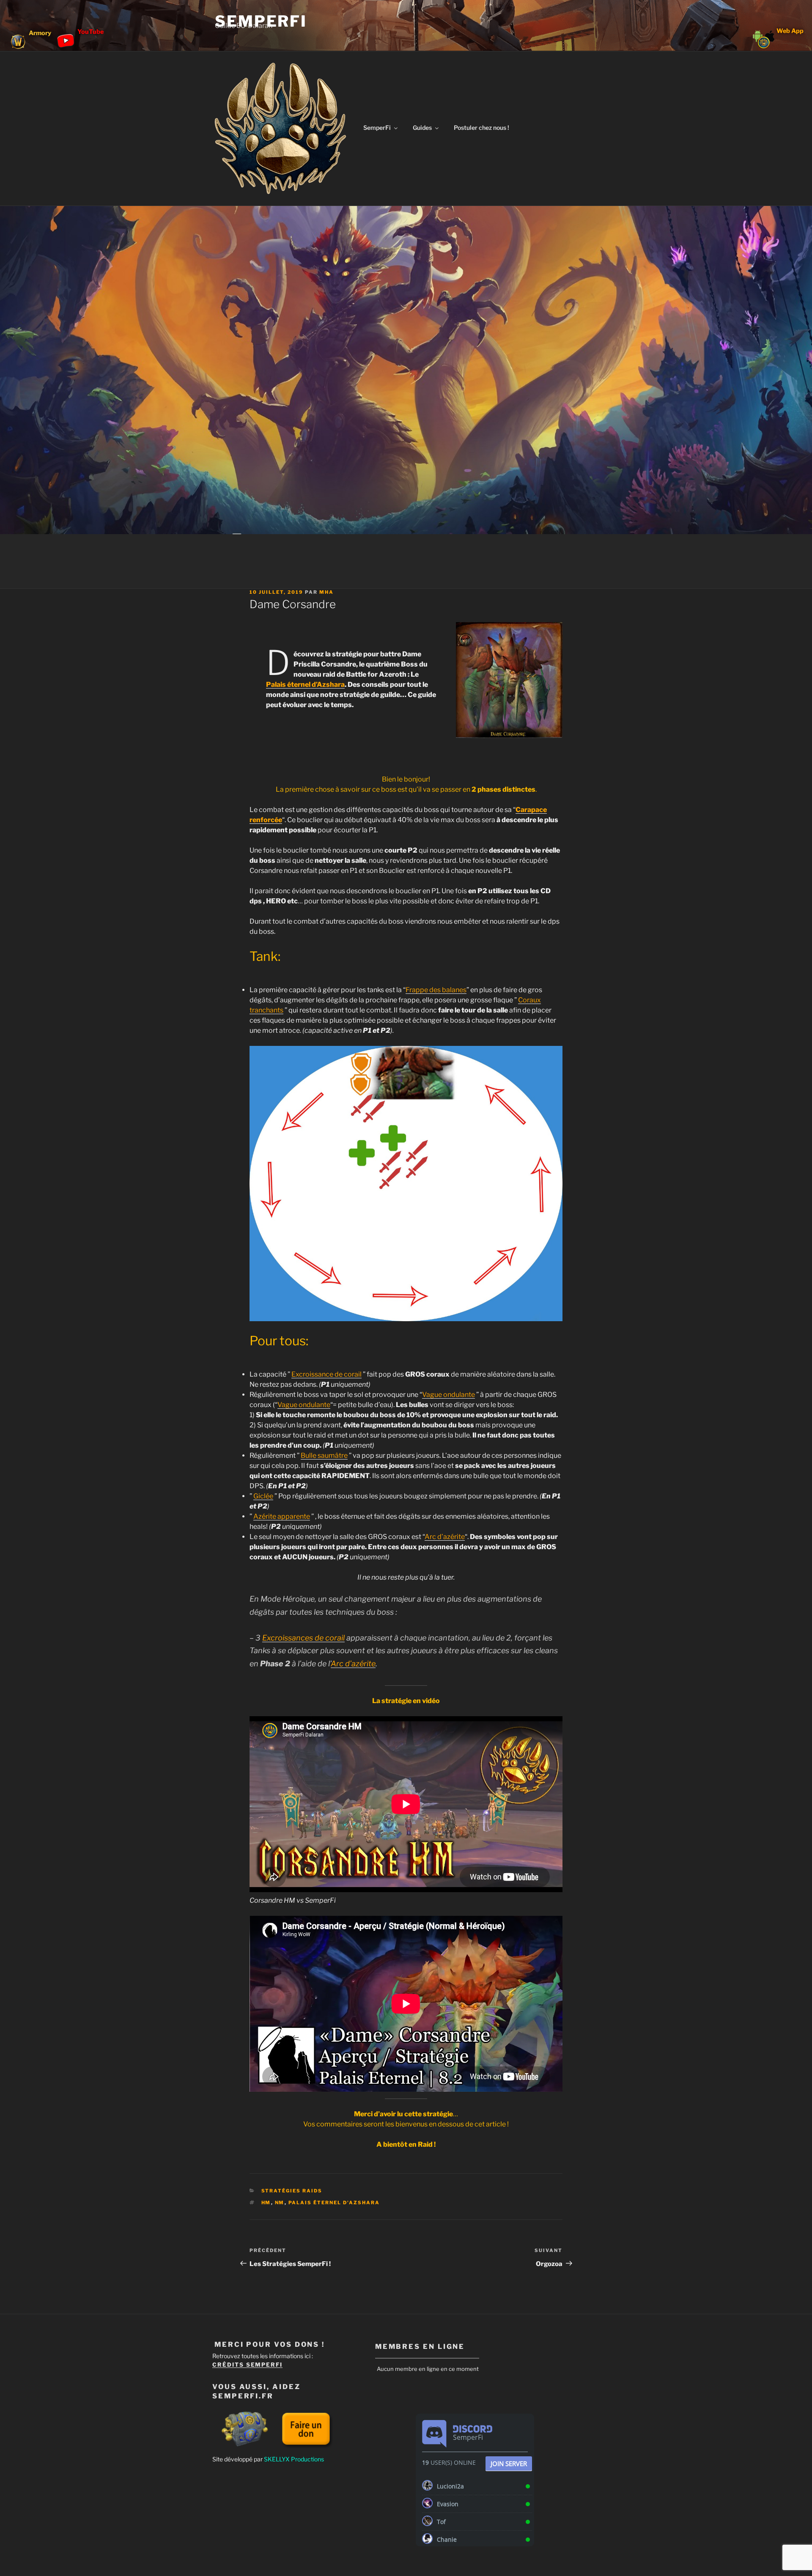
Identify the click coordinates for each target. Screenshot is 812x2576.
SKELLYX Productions (294, 2459)
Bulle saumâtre (324, 1455)
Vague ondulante (449, 1395)
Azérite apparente (282, 1516)
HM (266, 2203)
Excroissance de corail (326, 1374)
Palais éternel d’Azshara (305, 684)
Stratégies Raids (292, 2191)
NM (280, 2203)
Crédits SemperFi (247, 2365)
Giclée (263, 1496)
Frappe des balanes (436, 990)
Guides (422, 128)
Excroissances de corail (303, 1638)
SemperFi (261, 21)
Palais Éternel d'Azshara (334, 2203)
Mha (326, 592)
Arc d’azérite (445, 1537)
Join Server (509, 2464)
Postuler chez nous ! (481, 128)
